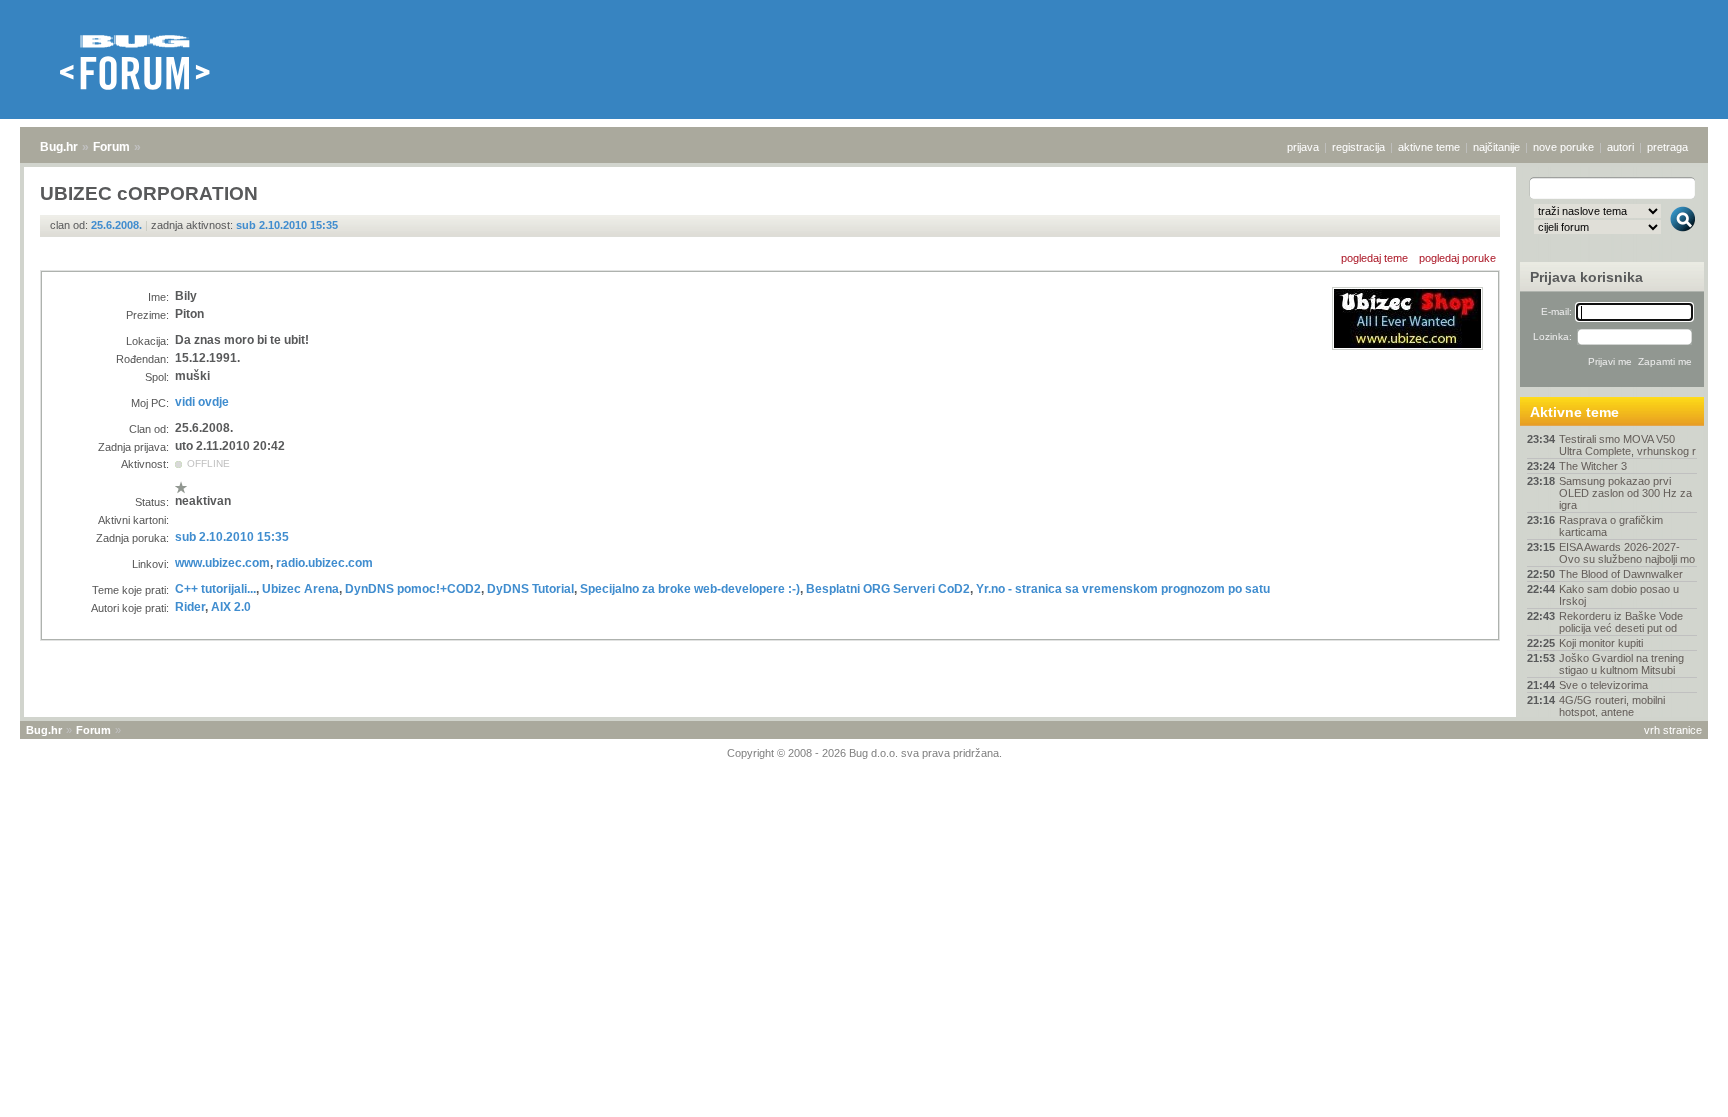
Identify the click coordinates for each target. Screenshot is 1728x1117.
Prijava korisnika (1586, 277)
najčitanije (1496, 147)
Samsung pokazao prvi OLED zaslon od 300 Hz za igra (1625, 493)
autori (1620, 147)
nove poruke (1563, 147)
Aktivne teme (1574, 412)
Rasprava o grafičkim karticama (1611, 526)
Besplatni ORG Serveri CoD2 (888, 589)
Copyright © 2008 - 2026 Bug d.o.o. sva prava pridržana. (864, 753)
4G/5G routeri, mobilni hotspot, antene (1612, 706)
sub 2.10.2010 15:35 (287, 225)
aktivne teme (1429, 147)
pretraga (1667, 147)
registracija (1358, 147)
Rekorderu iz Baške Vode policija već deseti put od (1621, 622)
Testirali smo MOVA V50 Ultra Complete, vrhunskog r (1627, 445)
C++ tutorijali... (215, 589)
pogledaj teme (1374, 258)
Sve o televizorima (1603, 685)
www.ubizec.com (222, 563)
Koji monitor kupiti (1601, 643)
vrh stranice (1673, 730)
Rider (190, 607)
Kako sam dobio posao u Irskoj (1619, 595)
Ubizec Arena (300, 589)
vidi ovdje (202, 402)
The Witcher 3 (1593, 466)
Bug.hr (59, 147)
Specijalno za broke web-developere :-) (690, 589)
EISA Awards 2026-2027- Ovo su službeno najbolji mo (1627, 553)
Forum (111, 147)
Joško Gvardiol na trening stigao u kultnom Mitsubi (1621, 664)
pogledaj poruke (1457, 258)
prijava (1303, 147)
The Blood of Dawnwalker (1621, 574)
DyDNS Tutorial (530, 589)
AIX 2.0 (231, 607)
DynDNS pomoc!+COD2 (413, 589)
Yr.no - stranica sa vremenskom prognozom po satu (1123, 589)
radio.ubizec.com (324, 563)
